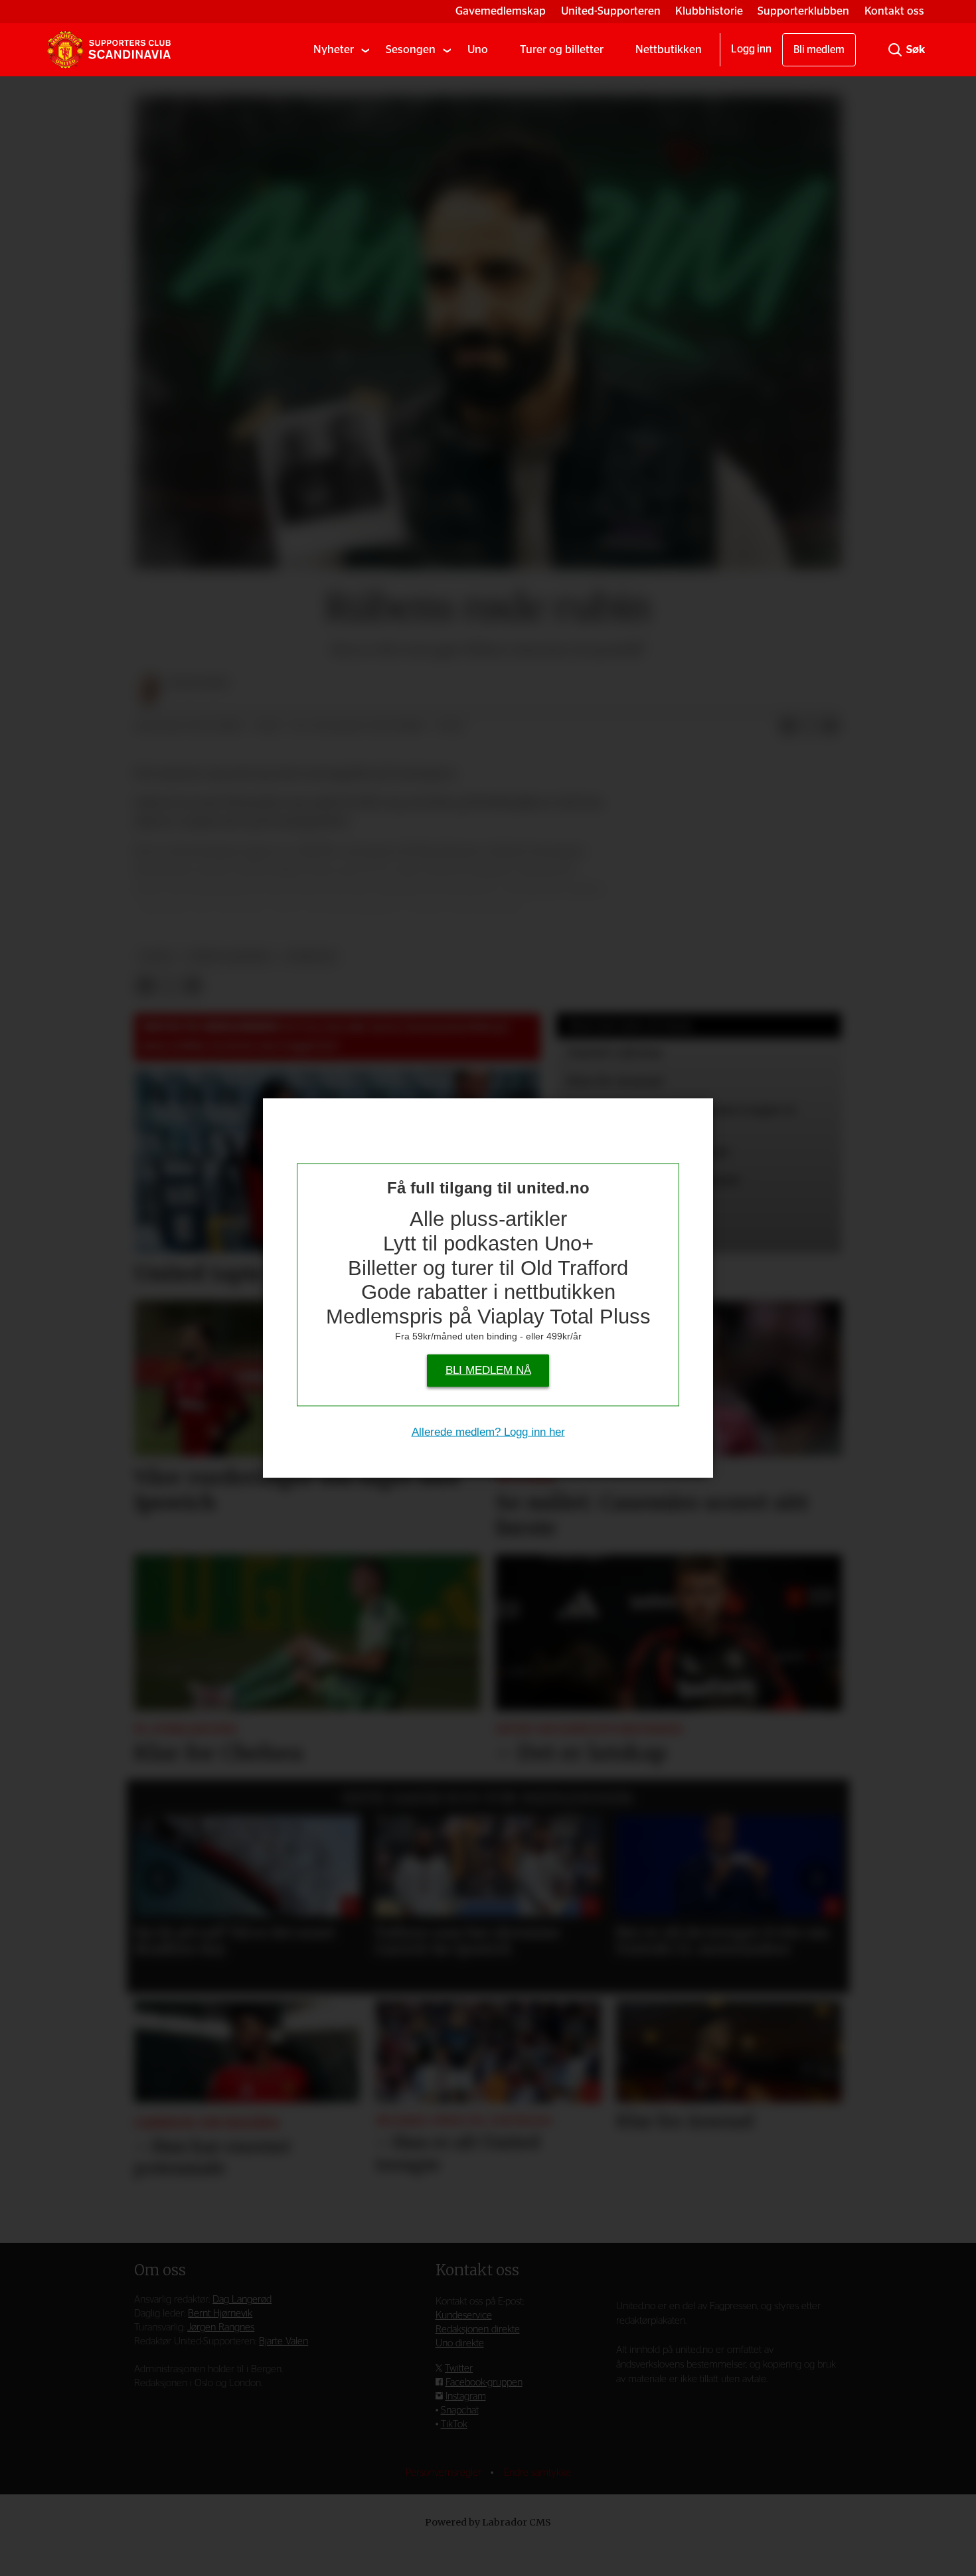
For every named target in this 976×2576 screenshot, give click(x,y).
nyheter (310, 957)
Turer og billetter (562, 49)
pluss (157, 957)
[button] (159, 1878)
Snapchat (460, 2410)
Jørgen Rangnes (221, 2327)
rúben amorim (229, 957)
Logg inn (751, 49)
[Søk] (895, 50)
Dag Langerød (242, 2300)
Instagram (466, 2396)
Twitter (459, 2369)
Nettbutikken (669, 49)
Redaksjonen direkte (478, 2329)
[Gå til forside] (109, 50)
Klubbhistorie (709, 11)
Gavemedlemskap (501, 11)
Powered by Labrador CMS (488, 2522)
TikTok (454, 2424)
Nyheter (334, 49)
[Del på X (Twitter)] (809, 727)
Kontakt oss (894, 11)
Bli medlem (819, 50)
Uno (478, 49)
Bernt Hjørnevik (220, 2313)
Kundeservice (464, 2315)
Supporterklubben (803, 11)
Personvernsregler (445, 2473)
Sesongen (411, 49)
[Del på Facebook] (788, 727)
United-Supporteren (611, 11)
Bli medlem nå (488, 1370)
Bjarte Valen (284, 2341)
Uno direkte (460, 2343)
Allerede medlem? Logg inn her (488, 1432)
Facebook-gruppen (484, 2383)
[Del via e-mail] (831, 727)
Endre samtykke (537, 2473)
